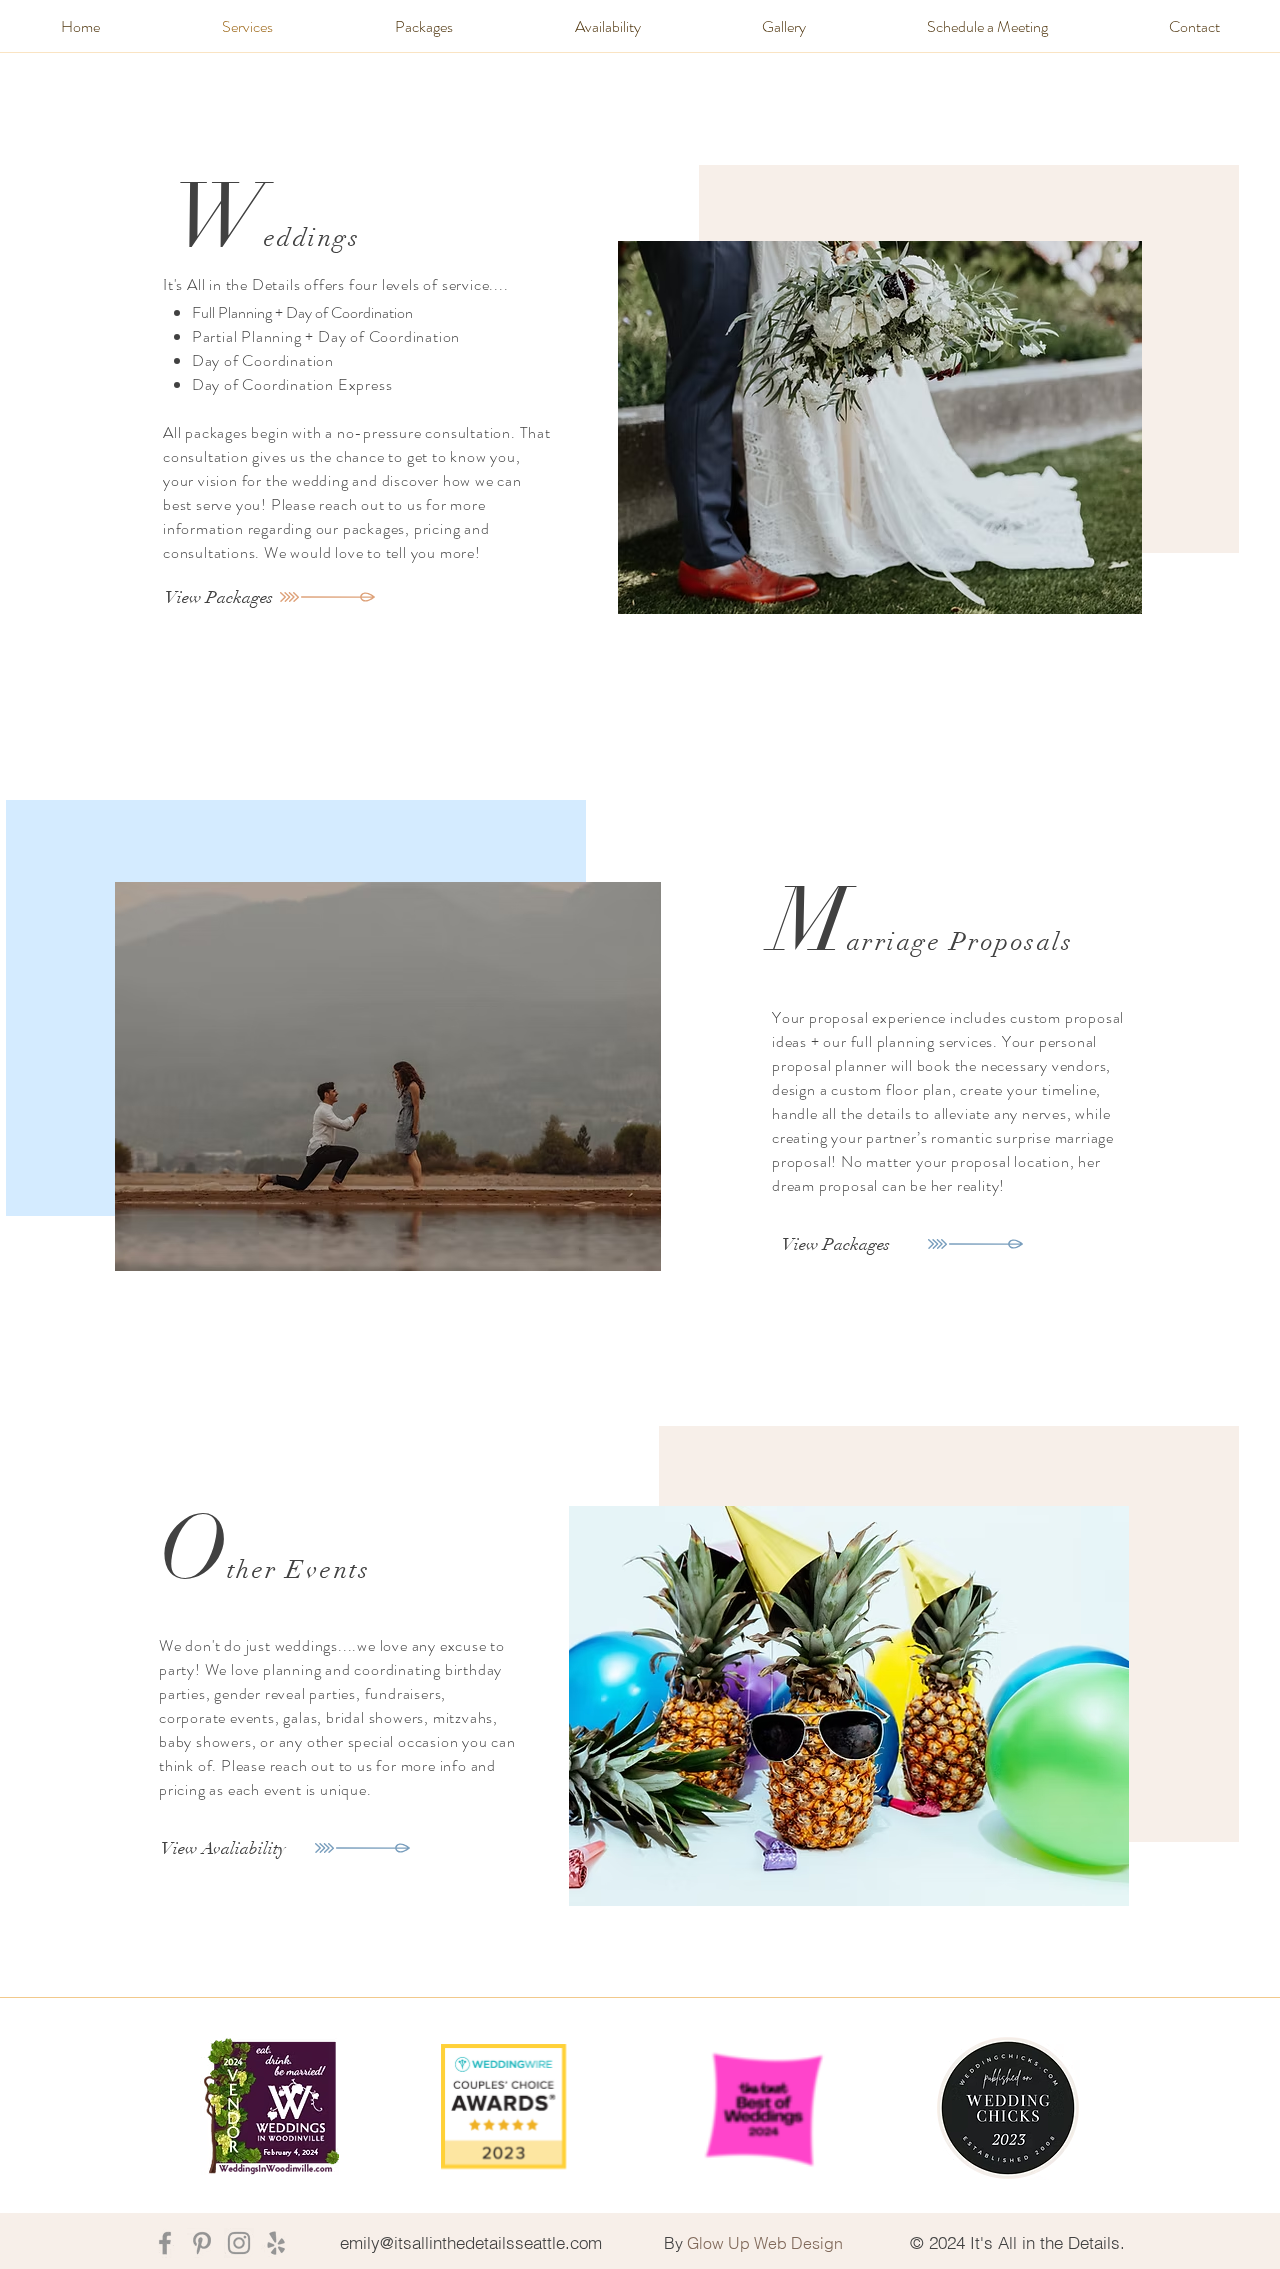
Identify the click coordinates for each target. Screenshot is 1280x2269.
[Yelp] (276, 2243)
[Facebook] (165, 2243)
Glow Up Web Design (765, 2243)
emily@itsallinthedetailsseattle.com (471, 2242)
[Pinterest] (202, 2243)
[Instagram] (239, 2243)
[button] (424, 26)
